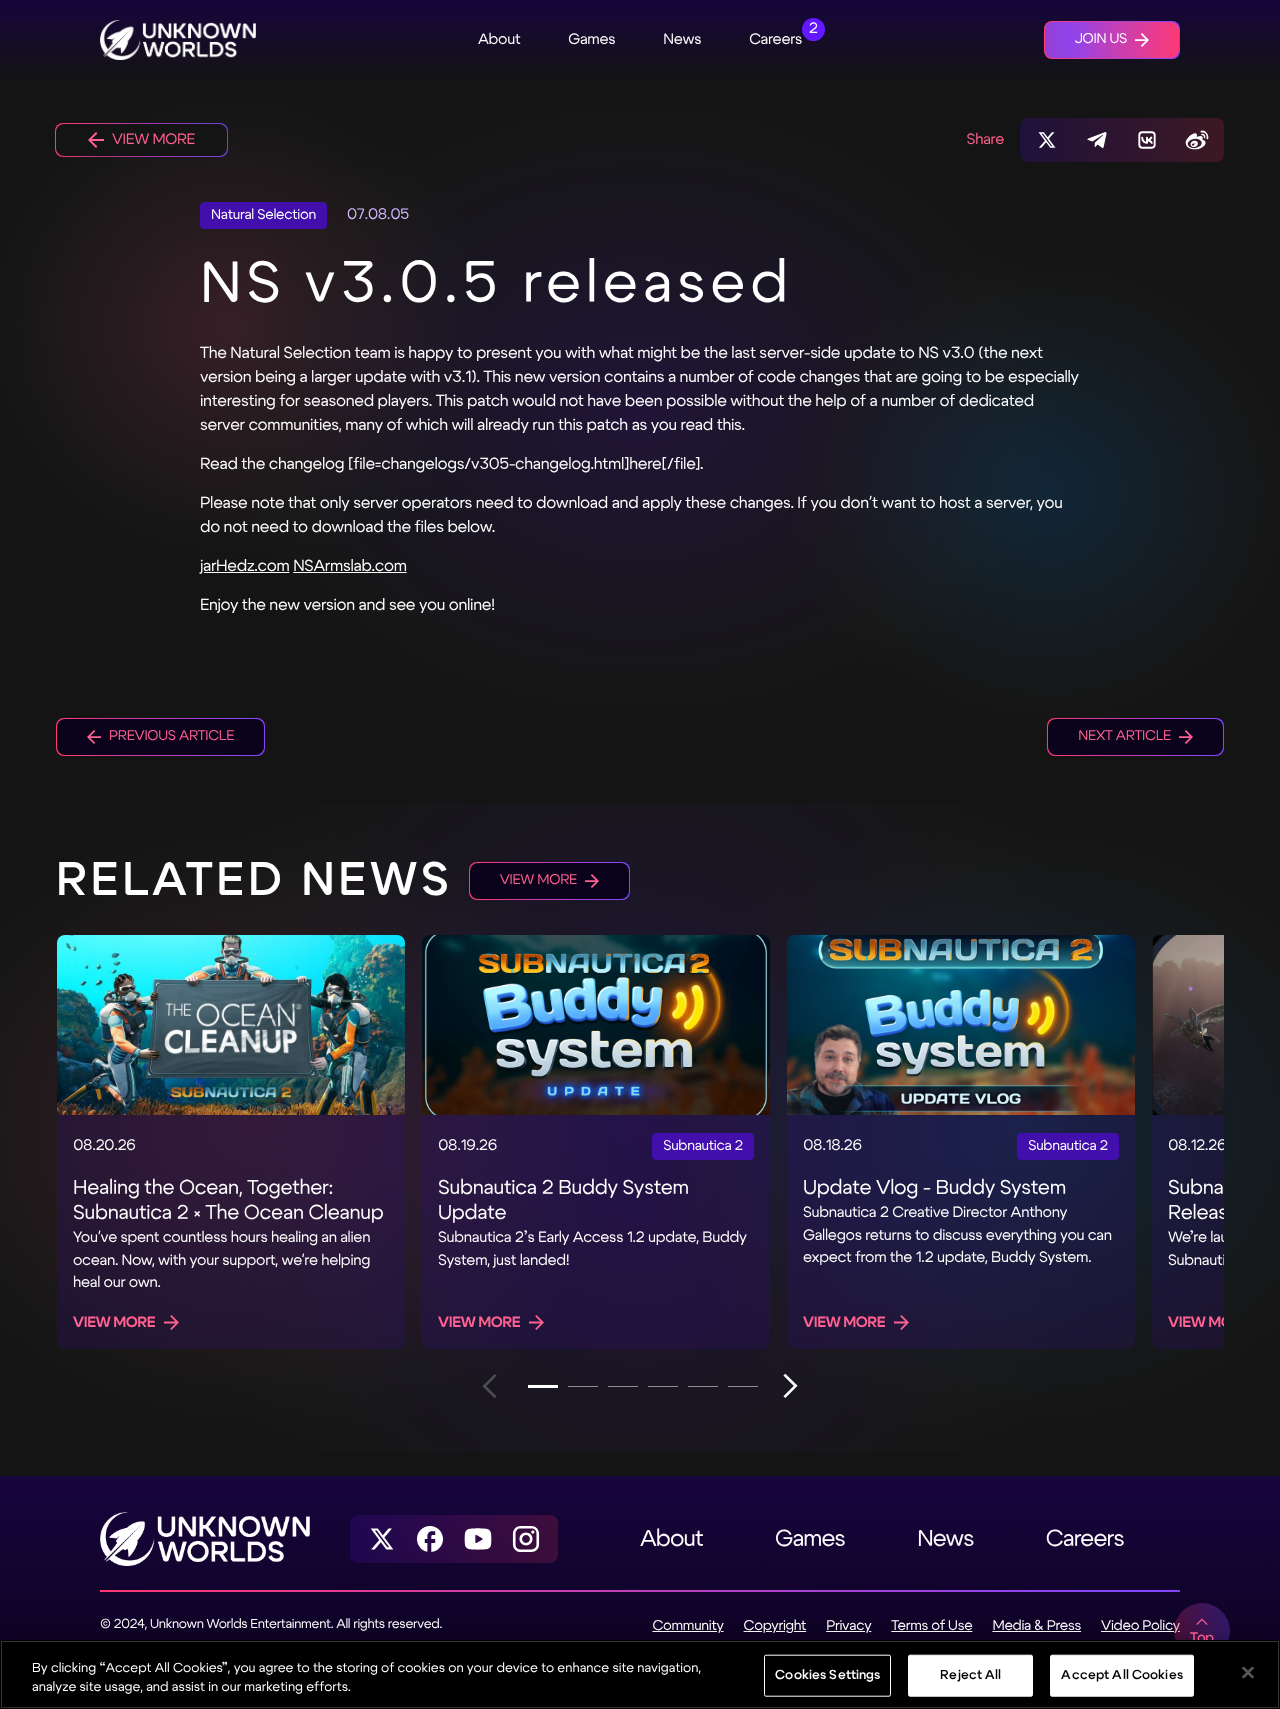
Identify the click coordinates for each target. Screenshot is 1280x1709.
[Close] (1248, 1673)
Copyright (775, 1626)
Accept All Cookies (1121, 1675)
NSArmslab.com (350, 566)
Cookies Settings (827, 1675)
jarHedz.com (244, 566)
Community (687, 1626)
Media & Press (1036, 1626)
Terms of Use (931, 1626)
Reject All (970, 1675)
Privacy (848, 1626)
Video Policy (1140, 1626)
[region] (640, 1674)
